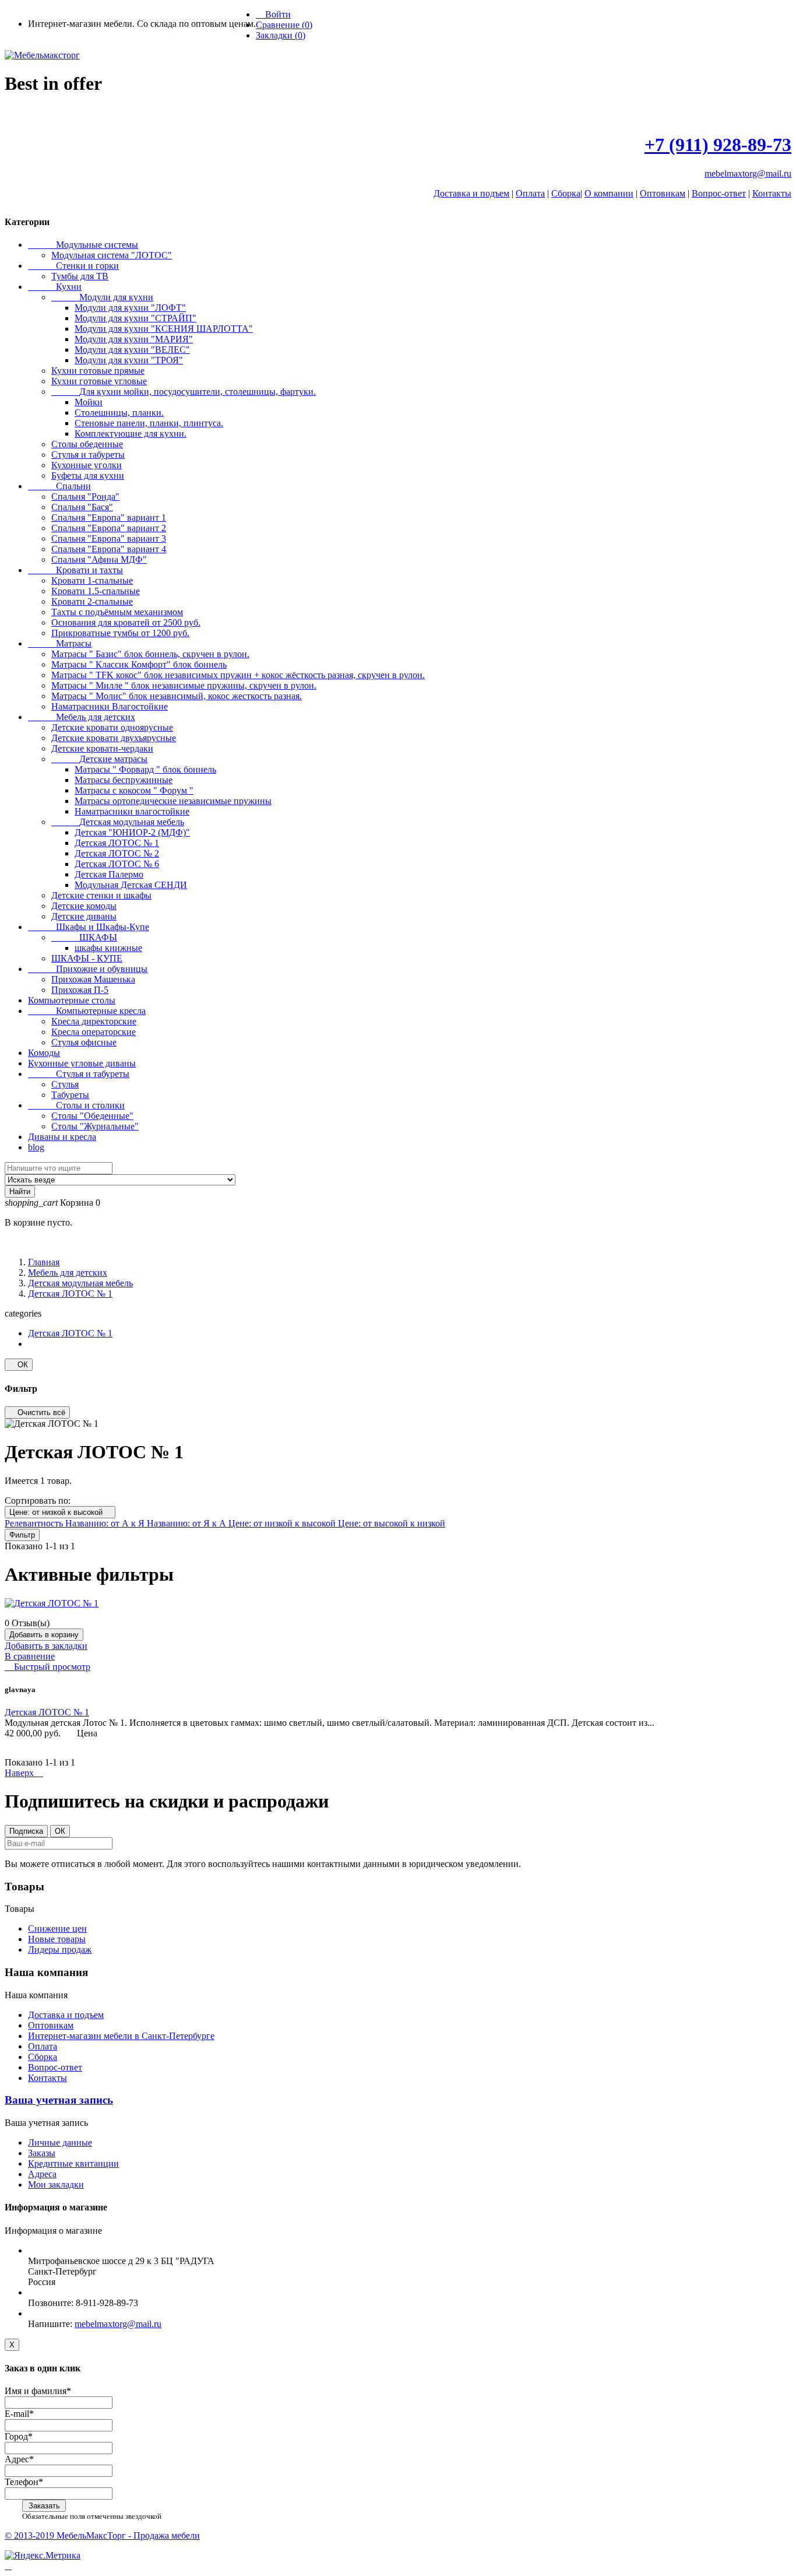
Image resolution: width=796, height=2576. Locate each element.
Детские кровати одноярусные (112, 727)
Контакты (772, 193)
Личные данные (60, 2142)
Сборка (566, 193)
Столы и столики (76, 1105)
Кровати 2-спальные (92, 601)
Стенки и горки (73, 266)
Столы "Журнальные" (95, 1126)
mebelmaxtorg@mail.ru (748, 173)
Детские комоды (84, 906)
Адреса (42, 2174)
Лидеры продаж (60, 1949)
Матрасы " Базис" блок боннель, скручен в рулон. (150, 654)
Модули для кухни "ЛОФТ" (130, 308)
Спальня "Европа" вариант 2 (109, 528)
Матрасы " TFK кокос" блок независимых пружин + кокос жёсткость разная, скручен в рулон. (238, 675)
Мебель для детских (82, 717)
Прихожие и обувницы (88, 969)
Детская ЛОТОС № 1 (117, 843)
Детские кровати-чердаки (102, 748)
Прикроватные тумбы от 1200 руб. (120, 633)
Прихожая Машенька (93, 979)
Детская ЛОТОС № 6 (117, 864)
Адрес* (19, 2459)
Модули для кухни (102, 297)
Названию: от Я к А (188, 1523)
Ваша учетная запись (59, 2100)
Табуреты (70, 1095)
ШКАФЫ (84, 937)
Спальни (59, 486)
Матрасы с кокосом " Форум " (134, 790)
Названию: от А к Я (106, 1523)
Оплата (530, 193)
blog (36, 1147)
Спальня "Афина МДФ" (99, 559)
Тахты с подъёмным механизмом (117, 612)
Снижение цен (57, 1929)
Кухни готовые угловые (99, 381)
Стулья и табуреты (88, 455)
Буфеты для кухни (88, 475)
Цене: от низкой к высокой (60, 1512)
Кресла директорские (94, 1021)
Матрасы (60, 643)
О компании (609, 193)
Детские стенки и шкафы (101, 895)
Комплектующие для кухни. (131, 434)
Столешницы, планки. (119, 413)
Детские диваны (84, 916)
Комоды (44, 1053)
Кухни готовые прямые (98, 371)
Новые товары (57, 1939)
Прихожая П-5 (80, 990)
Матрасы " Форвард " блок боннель (145, 769)
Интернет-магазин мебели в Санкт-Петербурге (121, 2036)
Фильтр (22, 1535)
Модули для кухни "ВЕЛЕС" (132, 350)
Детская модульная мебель (118, 822)
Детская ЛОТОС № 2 (117, 853)
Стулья (65, 1084)
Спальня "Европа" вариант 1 (109, 517)
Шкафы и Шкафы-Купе (89, 927)
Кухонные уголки (87, 465)
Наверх (24, 1773)
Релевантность (35, 1523)
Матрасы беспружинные (124, 780)
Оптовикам (663, 193)
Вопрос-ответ (719, 193)
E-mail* (19, 2414)
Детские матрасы (99, 759)
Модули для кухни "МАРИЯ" (134, 339)
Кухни (55, 287)
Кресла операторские (94, 1032)
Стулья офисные (84, 1042)
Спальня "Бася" (82, 507)
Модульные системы (83, 245)
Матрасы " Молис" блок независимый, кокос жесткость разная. (177, 696)
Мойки (89, 402)
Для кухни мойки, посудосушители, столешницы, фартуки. (184, 392)
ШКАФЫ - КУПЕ (87, 958)
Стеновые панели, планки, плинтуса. (149, 423)
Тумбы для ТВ (80, 276)
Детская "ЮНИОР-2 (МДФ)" (132, 832)
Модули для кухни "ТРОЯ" (129, 360)
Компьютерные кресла (87, 1011)
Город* (19, 2436)
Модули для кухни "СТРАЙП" (135, 318)
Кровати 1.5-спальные (96, 591)
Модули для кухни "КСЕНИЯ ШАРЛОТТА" (164, 329)
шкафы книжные (108, 948)
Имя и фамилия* (38, 2391)
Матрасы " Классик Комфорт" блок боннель (139, 664)
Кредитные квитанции (73, 2163)
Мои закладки (56, 2184)
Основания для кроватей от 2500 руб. (126, 622)
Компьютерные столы (72, 1000)
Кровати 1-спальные (92, 580)
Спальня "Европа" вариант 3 (109, 538)
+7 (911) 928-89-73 (718, 145)
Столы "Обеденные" (92, 1116)
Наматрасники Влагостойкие (110, 706)
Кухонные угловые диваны (82, 1063)
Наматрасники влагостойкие (132, 811)
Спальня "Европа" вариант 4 (109, 549)
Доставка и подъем (471, 193)
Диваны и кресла (62, 1137)
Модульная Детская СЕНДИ (131, 885)
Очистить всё (37, 1412)
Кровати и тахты (75, 570)
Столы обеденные (87, 444)
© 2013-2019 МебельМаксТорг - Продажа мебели (102, 2535)
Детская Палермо (109, 874)
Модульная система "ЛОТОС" (112, 255)
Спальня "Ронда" (85, 496)
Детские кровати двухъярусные (114, 738)
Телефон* (24, 2482)
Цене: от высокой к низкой (392, 1523)
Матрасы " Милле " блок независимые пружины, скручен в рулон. (184, 685)
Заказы (42, 2153)
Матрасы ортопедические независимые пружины (173, 801)
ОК (19, 1365)
